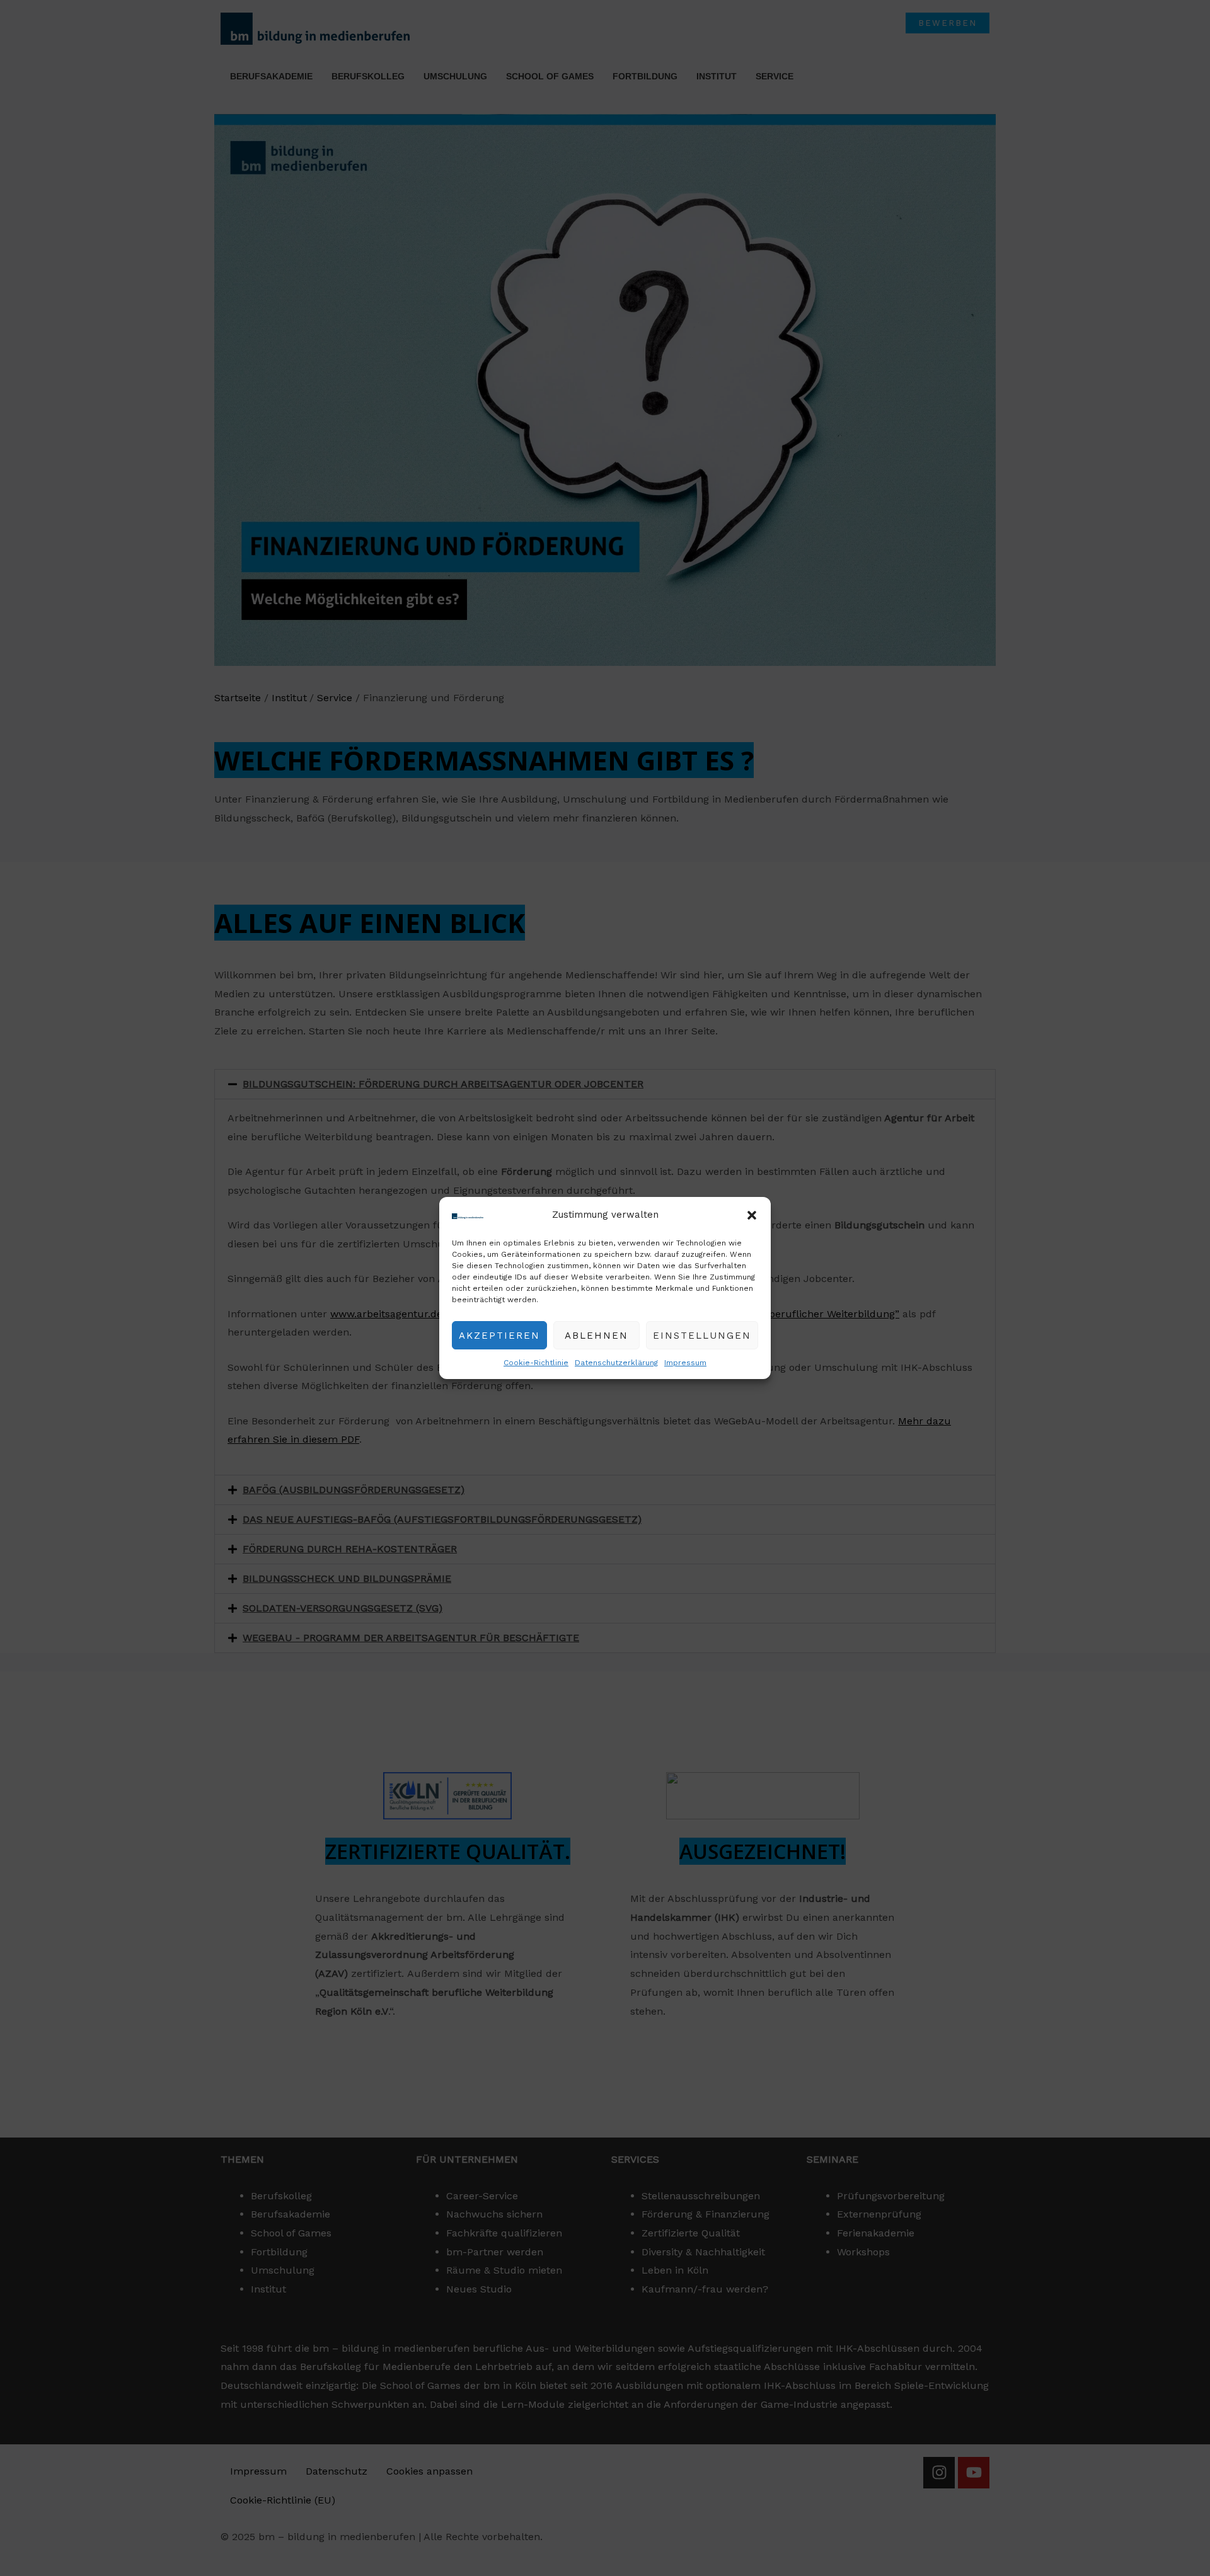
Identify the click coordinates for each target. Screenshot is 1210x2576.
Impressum (685, 1363)
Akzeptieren (499, 1336)
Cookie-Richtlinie (536, 1363)
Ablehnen (596, 1336)
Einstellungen (702, 1336)
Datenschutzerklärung (616, 1363)
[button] (752, 1215)
